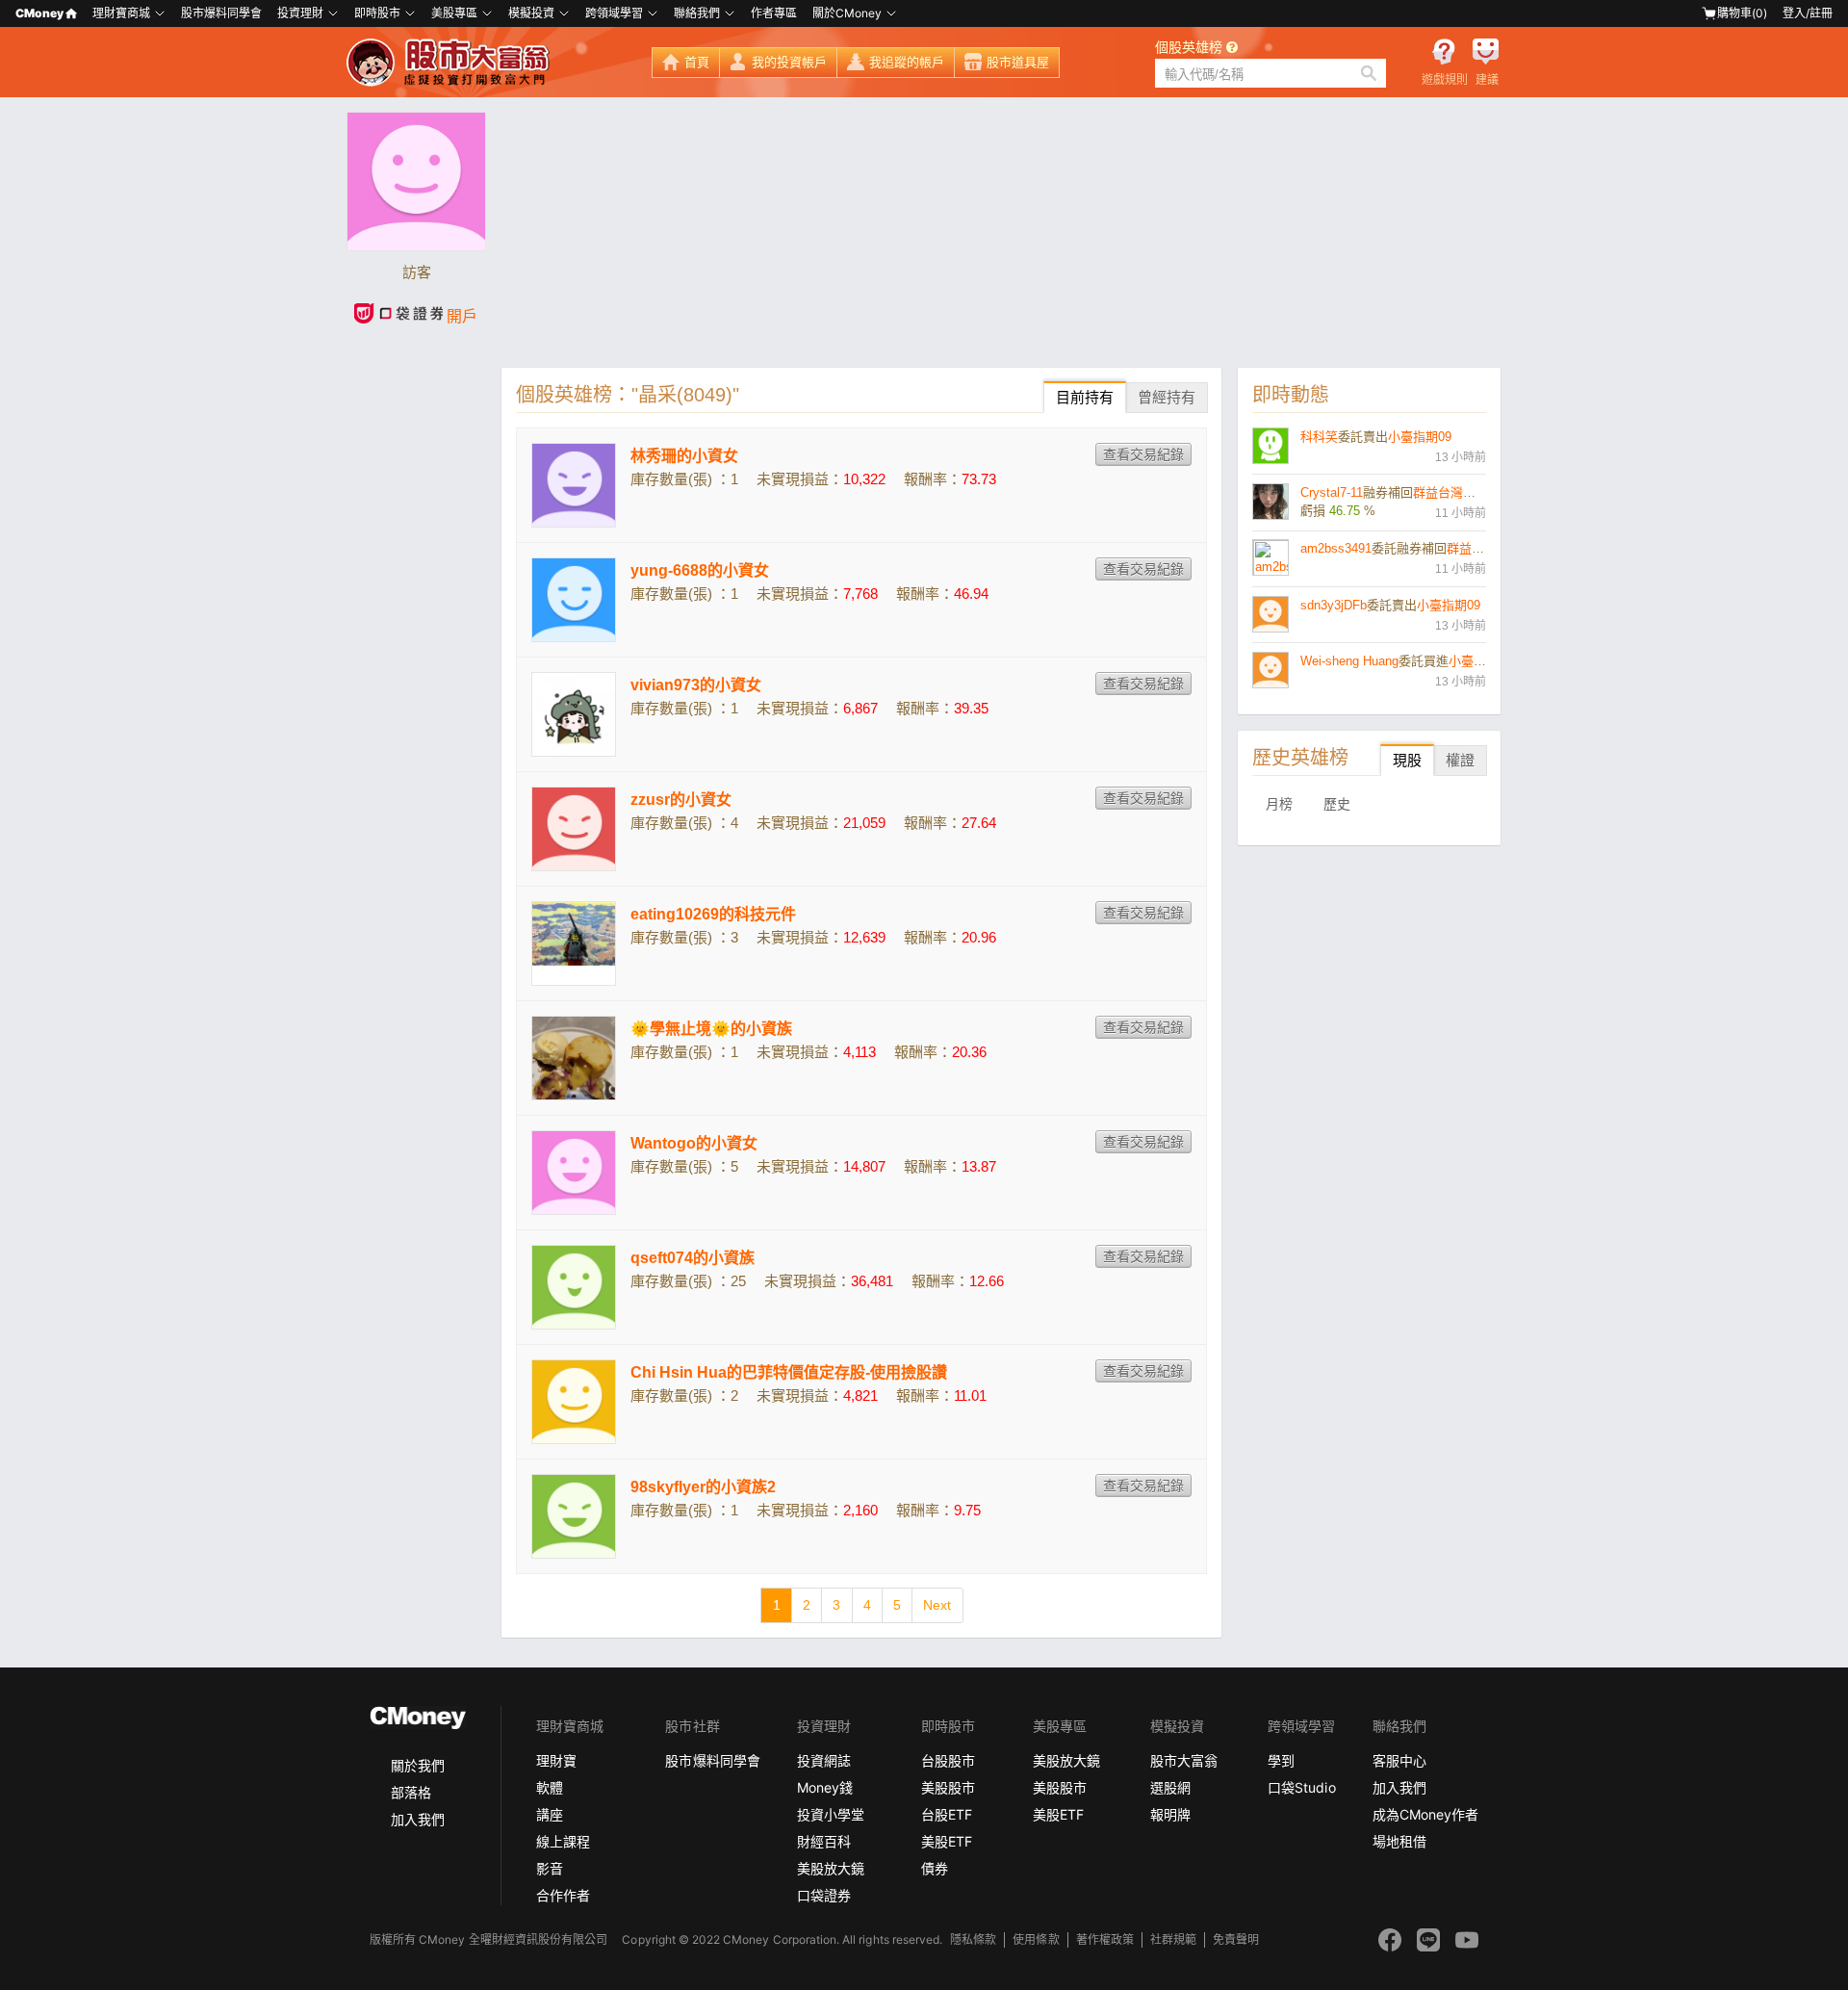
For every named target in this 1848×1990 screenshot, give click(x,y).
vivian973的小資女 (696, 685)
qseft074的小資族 (693, 1258)
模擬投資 (531, 13)
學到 (1281, 1760)
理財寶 (556, 1760)
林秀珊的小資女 (684, 456)
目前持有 (1085, 397)
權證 (1460, 760)
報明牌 (1170, 1814)
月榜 (1279, 804)
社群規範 (1173, 1939)
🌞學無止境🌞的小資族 (711, 1029)
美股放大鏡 (831, 1868)
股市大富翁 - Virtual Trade (450, 63)
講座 (550, 1814)
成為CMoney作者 (1425, 1814)
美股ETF (947, 1841)
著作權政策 (1105, 1939)
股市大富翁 (1184, 1760)
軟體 (550, 1787)
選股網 (1170, 1787)
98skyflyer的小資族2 (703, 1487)
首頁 (697, 62)
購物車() (1742, 13)
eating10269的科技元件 (713, 914)
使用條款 (1036, 1939)
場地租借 (1399, 1841)
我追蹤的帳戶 (907, 62)
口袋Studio (1301, 1787)
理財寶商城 (121, 13)
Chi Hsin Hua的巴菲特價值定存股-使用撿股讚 (789, 1372)
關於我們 (418, 1765)
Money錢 (825, 1787)
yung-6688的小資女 (700, 570)
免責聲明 (1236, 1939)
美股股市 (948, 1787)
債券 (935, 1868)
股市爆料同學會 (221, 13)
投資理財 (300, 13)
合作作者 (563, 1895)
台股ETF (947, 1814)
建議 (1487, 80)
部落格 (411, 1792)
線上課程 (563, 1841)
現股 (1407, 760)
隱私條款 (973, 1939)
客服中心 (1399, 1760)
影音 (550, 1868)
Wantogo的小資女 (694, 1143)
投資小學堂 (831, 1814)
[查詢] (1369, 73)
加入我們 (418, 1819)
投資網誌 (824, 1760)
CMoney (39, 13)
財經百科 (824, 1841)
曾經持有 (1167, 397)
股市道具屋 (1018, 62)
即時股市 (377, 13)
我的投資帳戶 (789, 62)
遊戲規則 (1445, 80)
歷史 (1337, 804)
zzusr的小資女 (681, 800)
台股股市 (948, 1760)
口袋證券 (824, 1895)
